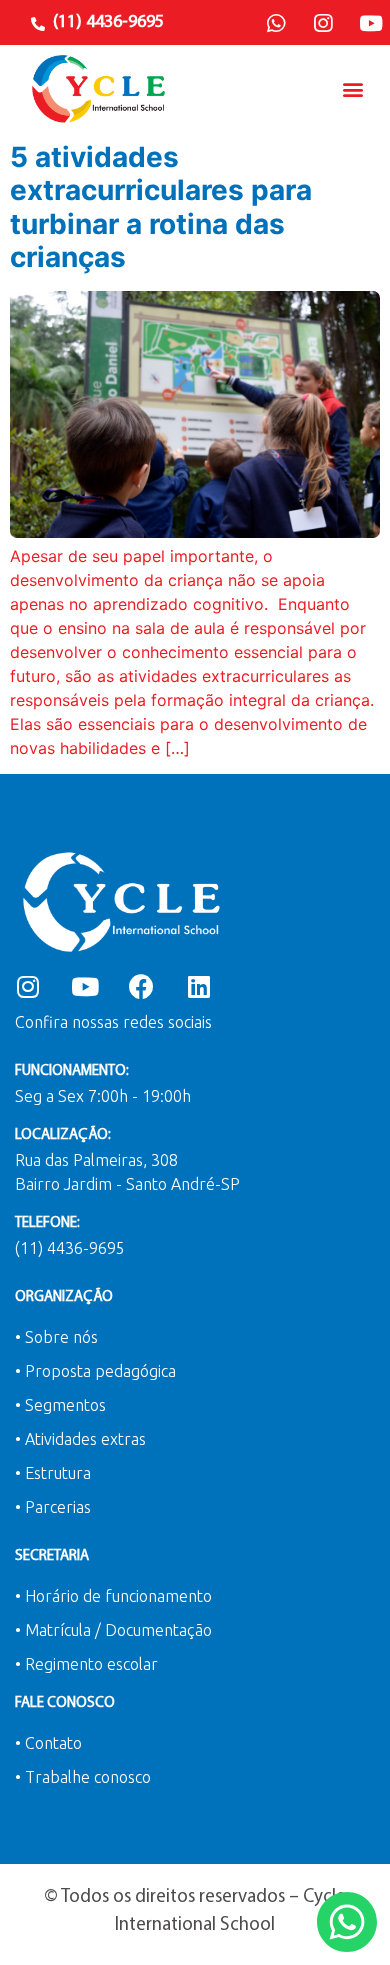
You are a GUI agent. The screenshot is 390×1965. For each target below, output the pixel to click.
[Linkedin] (198, 986)
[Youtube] (371, 24)
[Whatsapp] (276, 24)
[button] (353, 88)
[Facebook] (141, 986)
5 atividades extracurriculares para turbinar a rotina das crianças (161, 207)
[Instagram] (323, 24)
